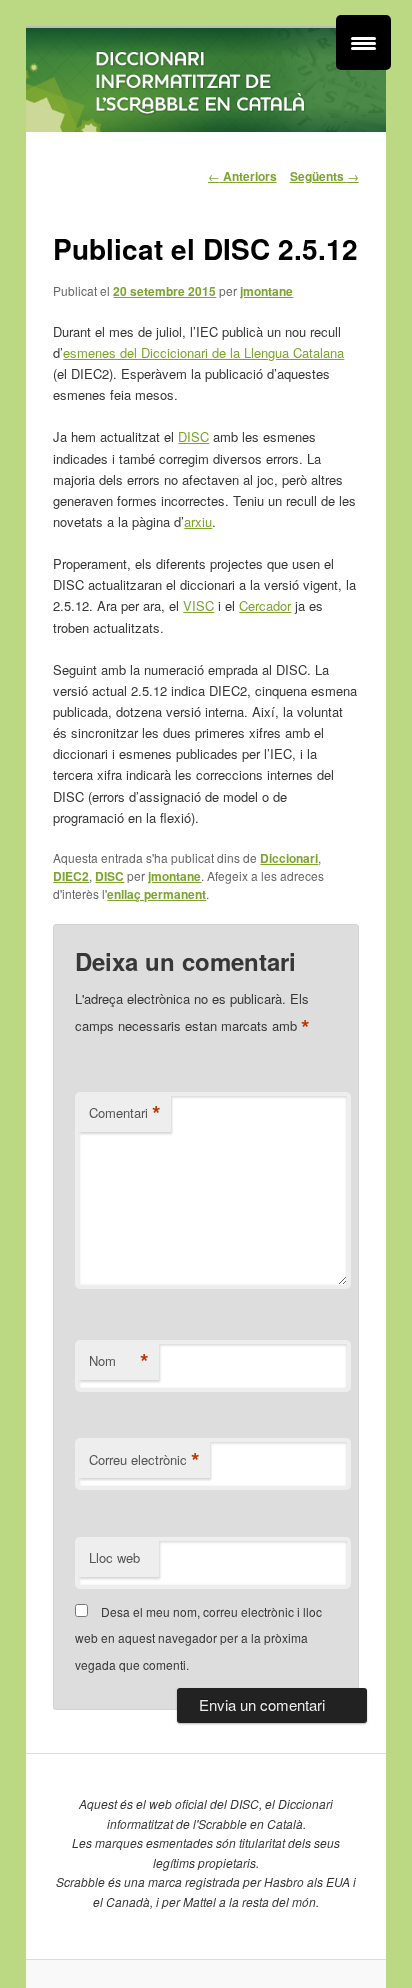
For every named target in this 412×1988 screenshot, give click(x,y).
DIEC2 (71, 876)
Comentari (125, 1113)
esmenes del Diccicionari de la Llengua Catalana (203, 352)
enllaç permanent (156, 894)
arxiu (198, 521)
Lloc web (114, 1557)
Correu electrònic (144, 1460)
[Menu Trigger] (363, 42)
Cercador (265, 605)
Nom (119, 1361)
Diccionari (289, 858)
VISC (198, 605)
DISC (193, 436)
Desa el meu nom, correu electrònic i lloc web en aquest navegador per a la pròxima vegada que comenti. (198, 1638)
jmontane (266, 291)
